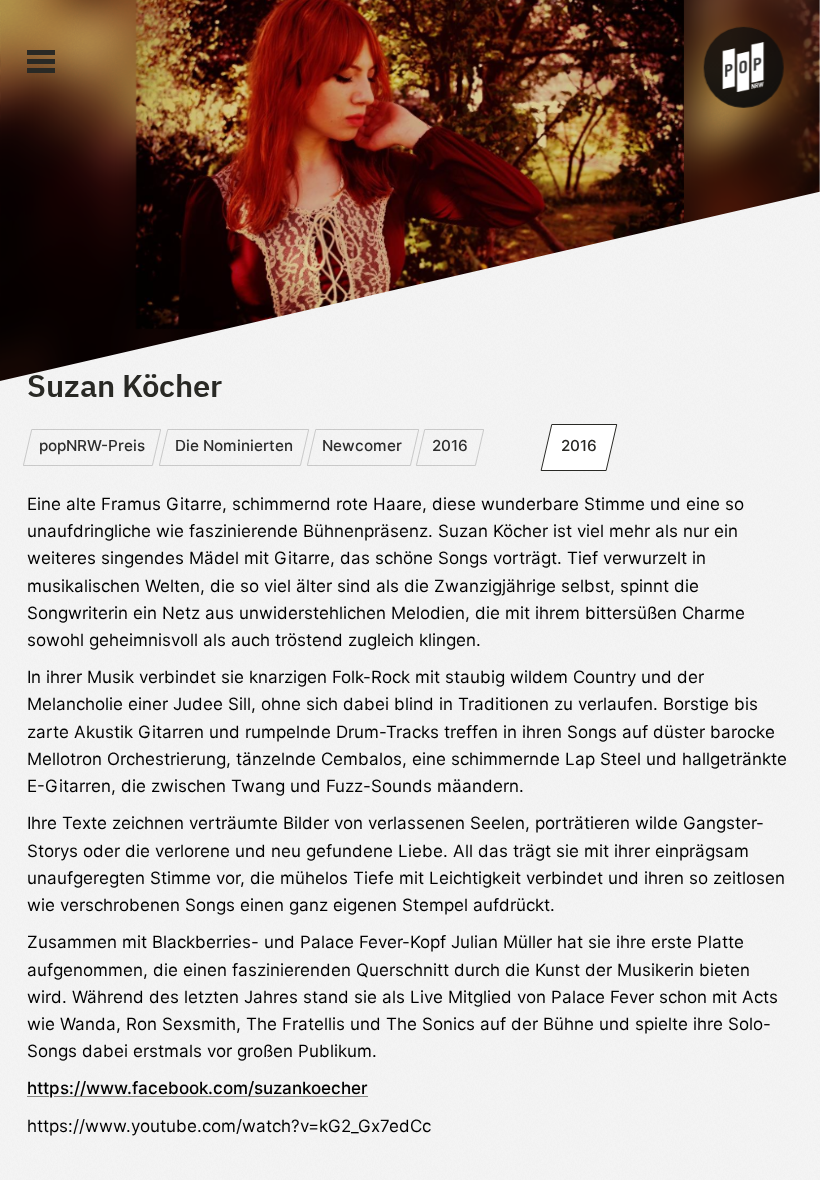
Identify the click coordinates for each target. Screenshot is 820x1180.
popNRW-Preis (92, 445)
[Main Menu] (41, 62)
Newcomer (362, 445)
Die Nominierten (234, 445)
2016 (450, 445)
